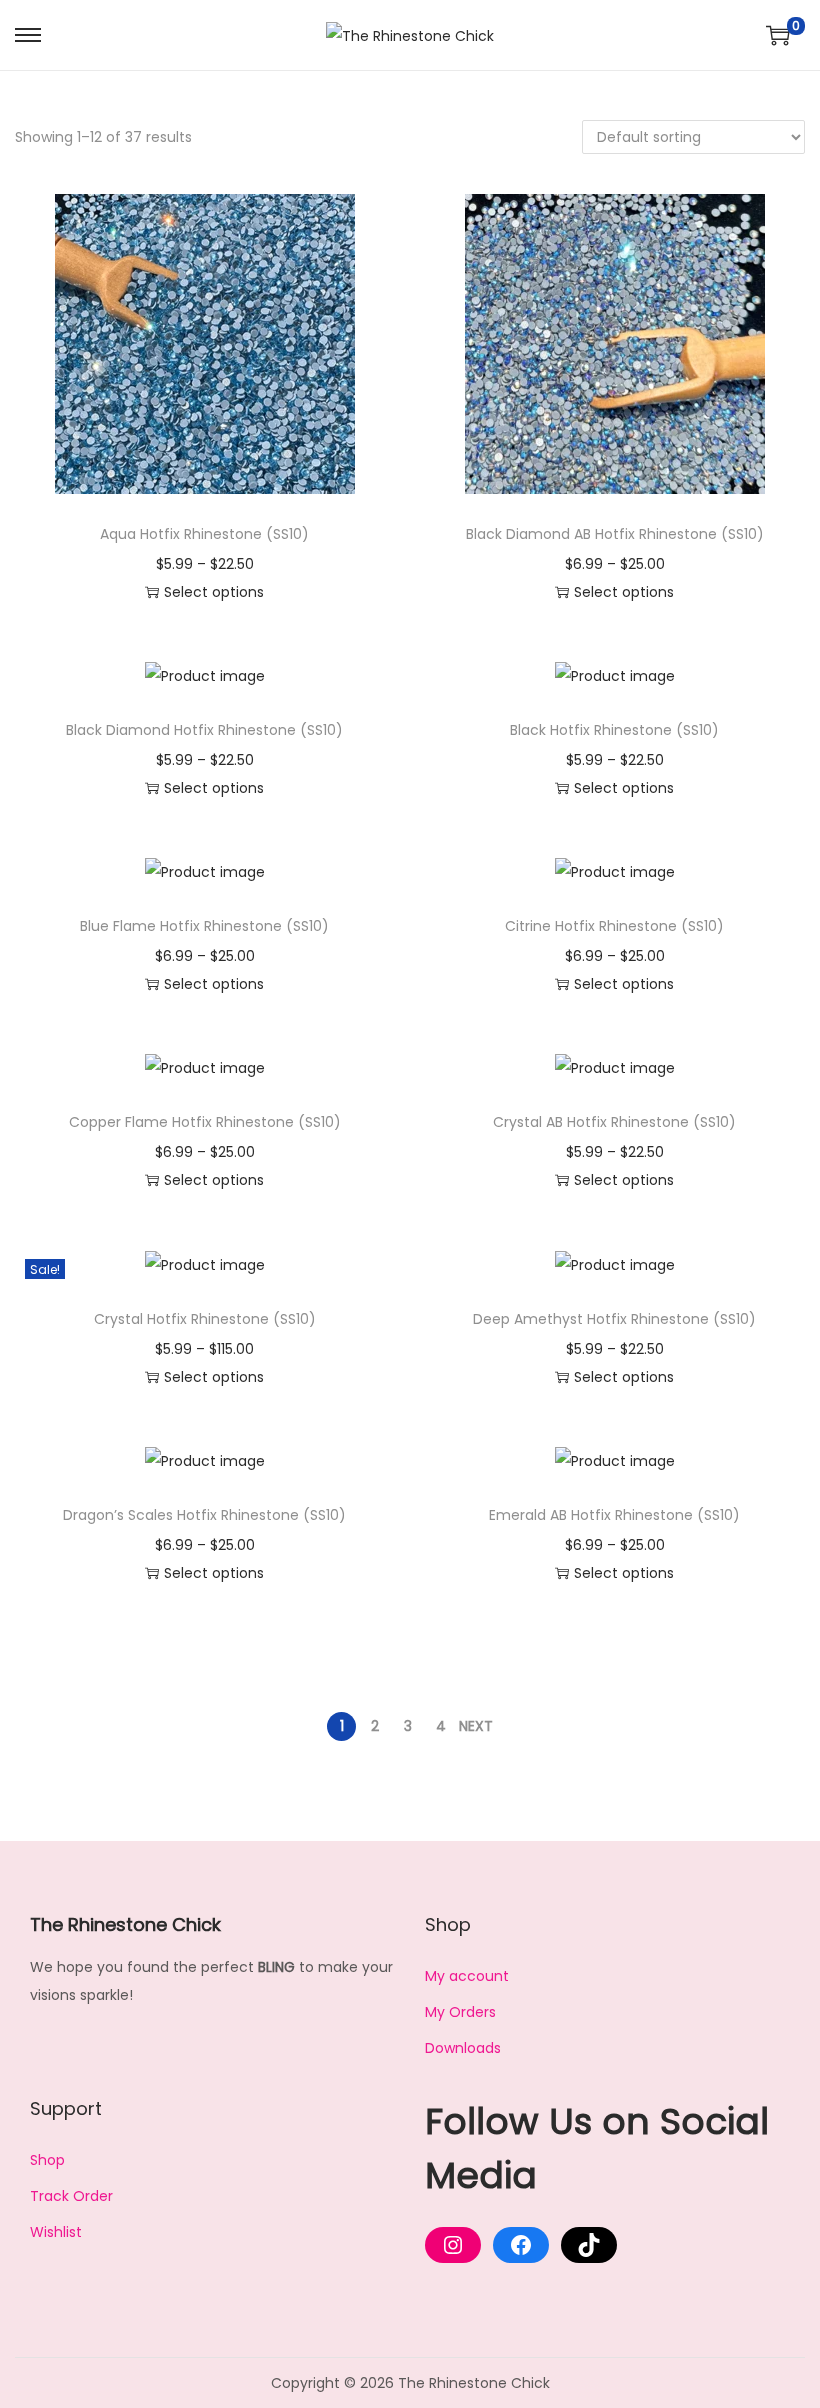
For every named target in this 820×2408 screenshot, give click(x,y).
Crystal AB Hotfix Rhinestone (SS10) (614, 1122)
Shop (47, 2160)
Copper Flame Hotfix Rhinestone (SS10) (205, 1122)
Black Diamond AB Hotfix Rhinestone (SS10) (615, 534)
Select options (214, 592)
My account (467, 1976)
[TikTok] (589, 2245)
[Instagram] (453, 2245)
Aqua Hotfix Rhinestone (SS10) (204, 534)
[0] (778, 35)
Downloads (463, 2048)
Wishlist (56, 2232)
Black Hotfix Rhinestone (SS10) (614, 730)
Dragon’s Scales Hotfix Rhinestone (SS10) (204, 1515)
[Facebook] (521, 2245)
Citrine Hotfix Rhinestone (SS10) (614, 926)
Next (476, 1726)
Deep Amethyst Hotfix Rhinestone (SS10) (614, 1319)
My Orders (460, 2012)
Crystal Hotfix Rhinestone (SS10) (205, 1319)
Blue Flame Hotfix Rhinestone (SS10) (204, 926)
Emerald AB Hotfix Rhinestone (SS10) (614, 1515)
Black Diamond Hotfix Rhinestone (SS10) (204, 730)
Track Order (71, 2196)
